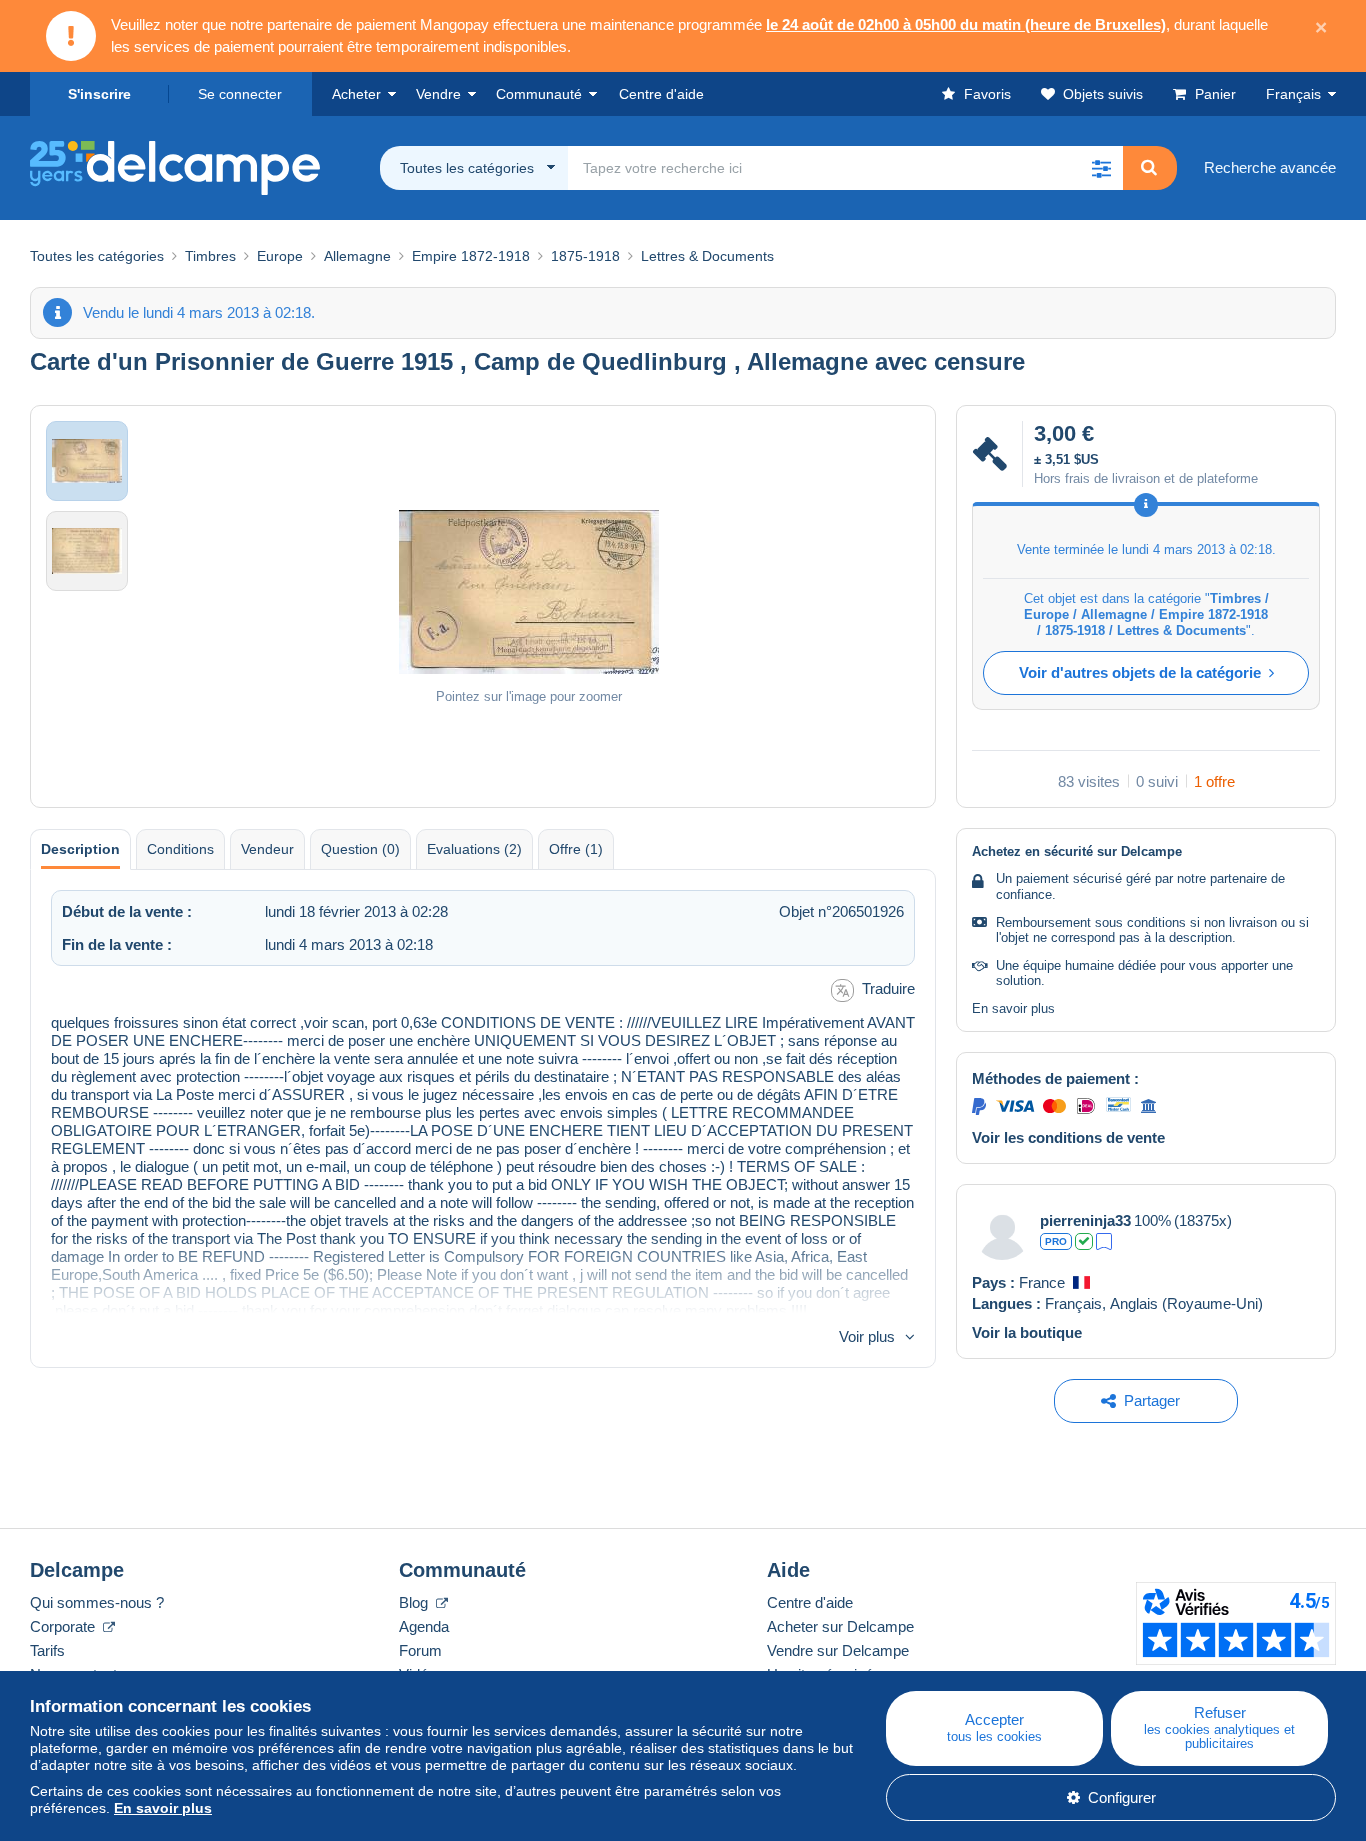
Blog (415, 1602)
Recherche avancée (1270, 167)
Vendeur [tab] (267, 849)
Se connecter (240, 94)
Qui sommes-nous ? (97, 1602)
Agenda (424, 1626)
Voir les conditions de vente (1068, 1137)
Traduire (888, 988)
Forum (420, 1650)
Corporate (64, 1626)
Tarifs (47, 1650)
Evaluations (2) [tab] (474, 849)
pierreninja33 (1085, 1220)
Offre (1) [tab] (576, 849)
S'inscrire (99, 94)
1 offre (1214, 781)
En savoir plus (1013, 1008)
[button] (1101, 168)
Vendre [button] (438, 94)
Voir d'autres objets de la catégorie (1140, 672)
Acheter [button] (356, 94)
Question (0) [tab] (360, 849)
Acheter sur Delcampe (840, 1626)
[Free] (1104, 1241)
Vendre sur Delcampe (838, 1650)
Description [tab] (80, 849)
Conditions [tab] (180, 849)
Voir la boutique (1027, 1332)
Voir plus (867, 1336)
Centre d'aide (810, 1602)
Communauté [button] (539, 94)
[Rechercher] (1149, 168)
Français (1293, 94)
